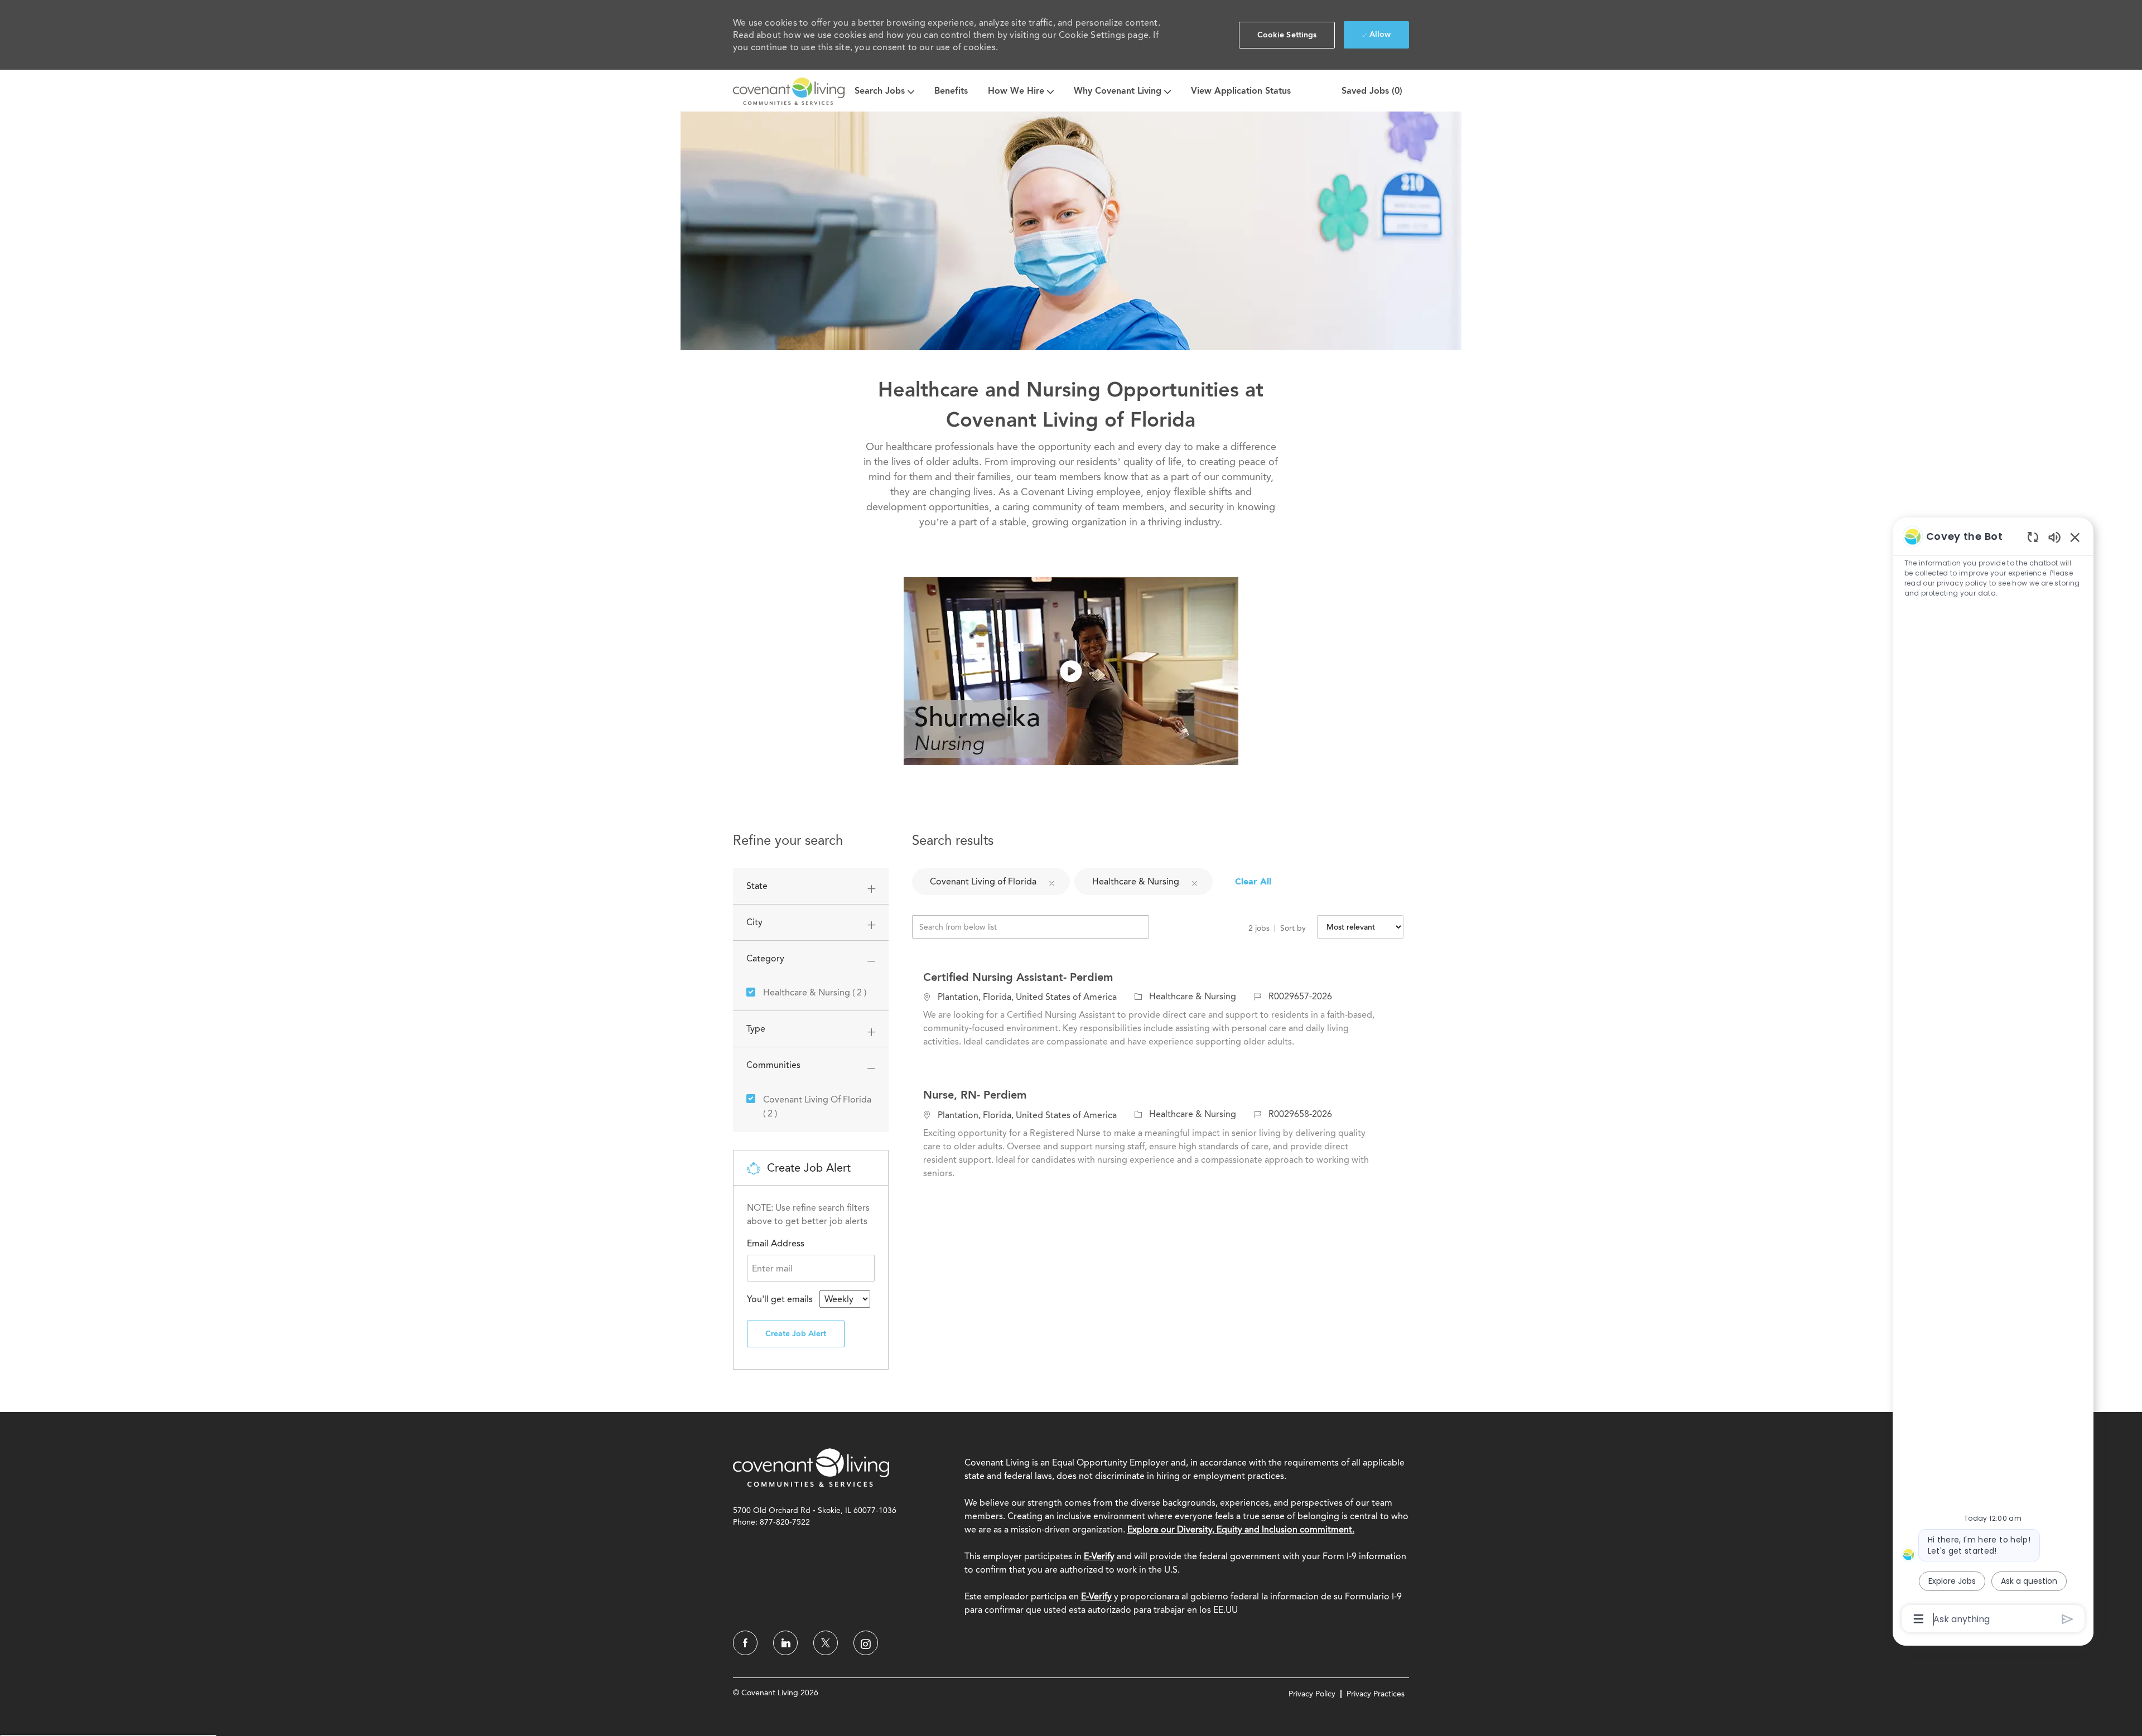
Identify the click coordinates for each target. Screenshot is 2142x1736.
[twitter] (826, 1643)
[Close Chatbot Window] (2075, 537)
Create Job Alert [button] (796, 1334)
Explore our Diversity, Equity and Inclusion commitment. (1241, 1529)
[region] (1993, 1077)
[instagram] (866, 1643)
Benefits (951, 91)
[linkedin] (785, 1643)
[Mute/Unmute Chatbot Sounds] (2054, 537)
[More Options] (1919, 1619)
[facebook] (745, 1643)
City (754, 922)
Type (756, 1029)
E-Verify (1099, 1556)
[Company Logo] (789, 91)
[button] (1287, 35)
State (757, 886)
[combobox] (845, 1299)
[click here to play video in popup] (1071, 671)
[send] (2068, 1619)
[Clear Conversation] (2033, 537)
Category (765, 958)
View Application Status (1241, 91)
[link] (811, 1467)
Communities (773, 1065)
